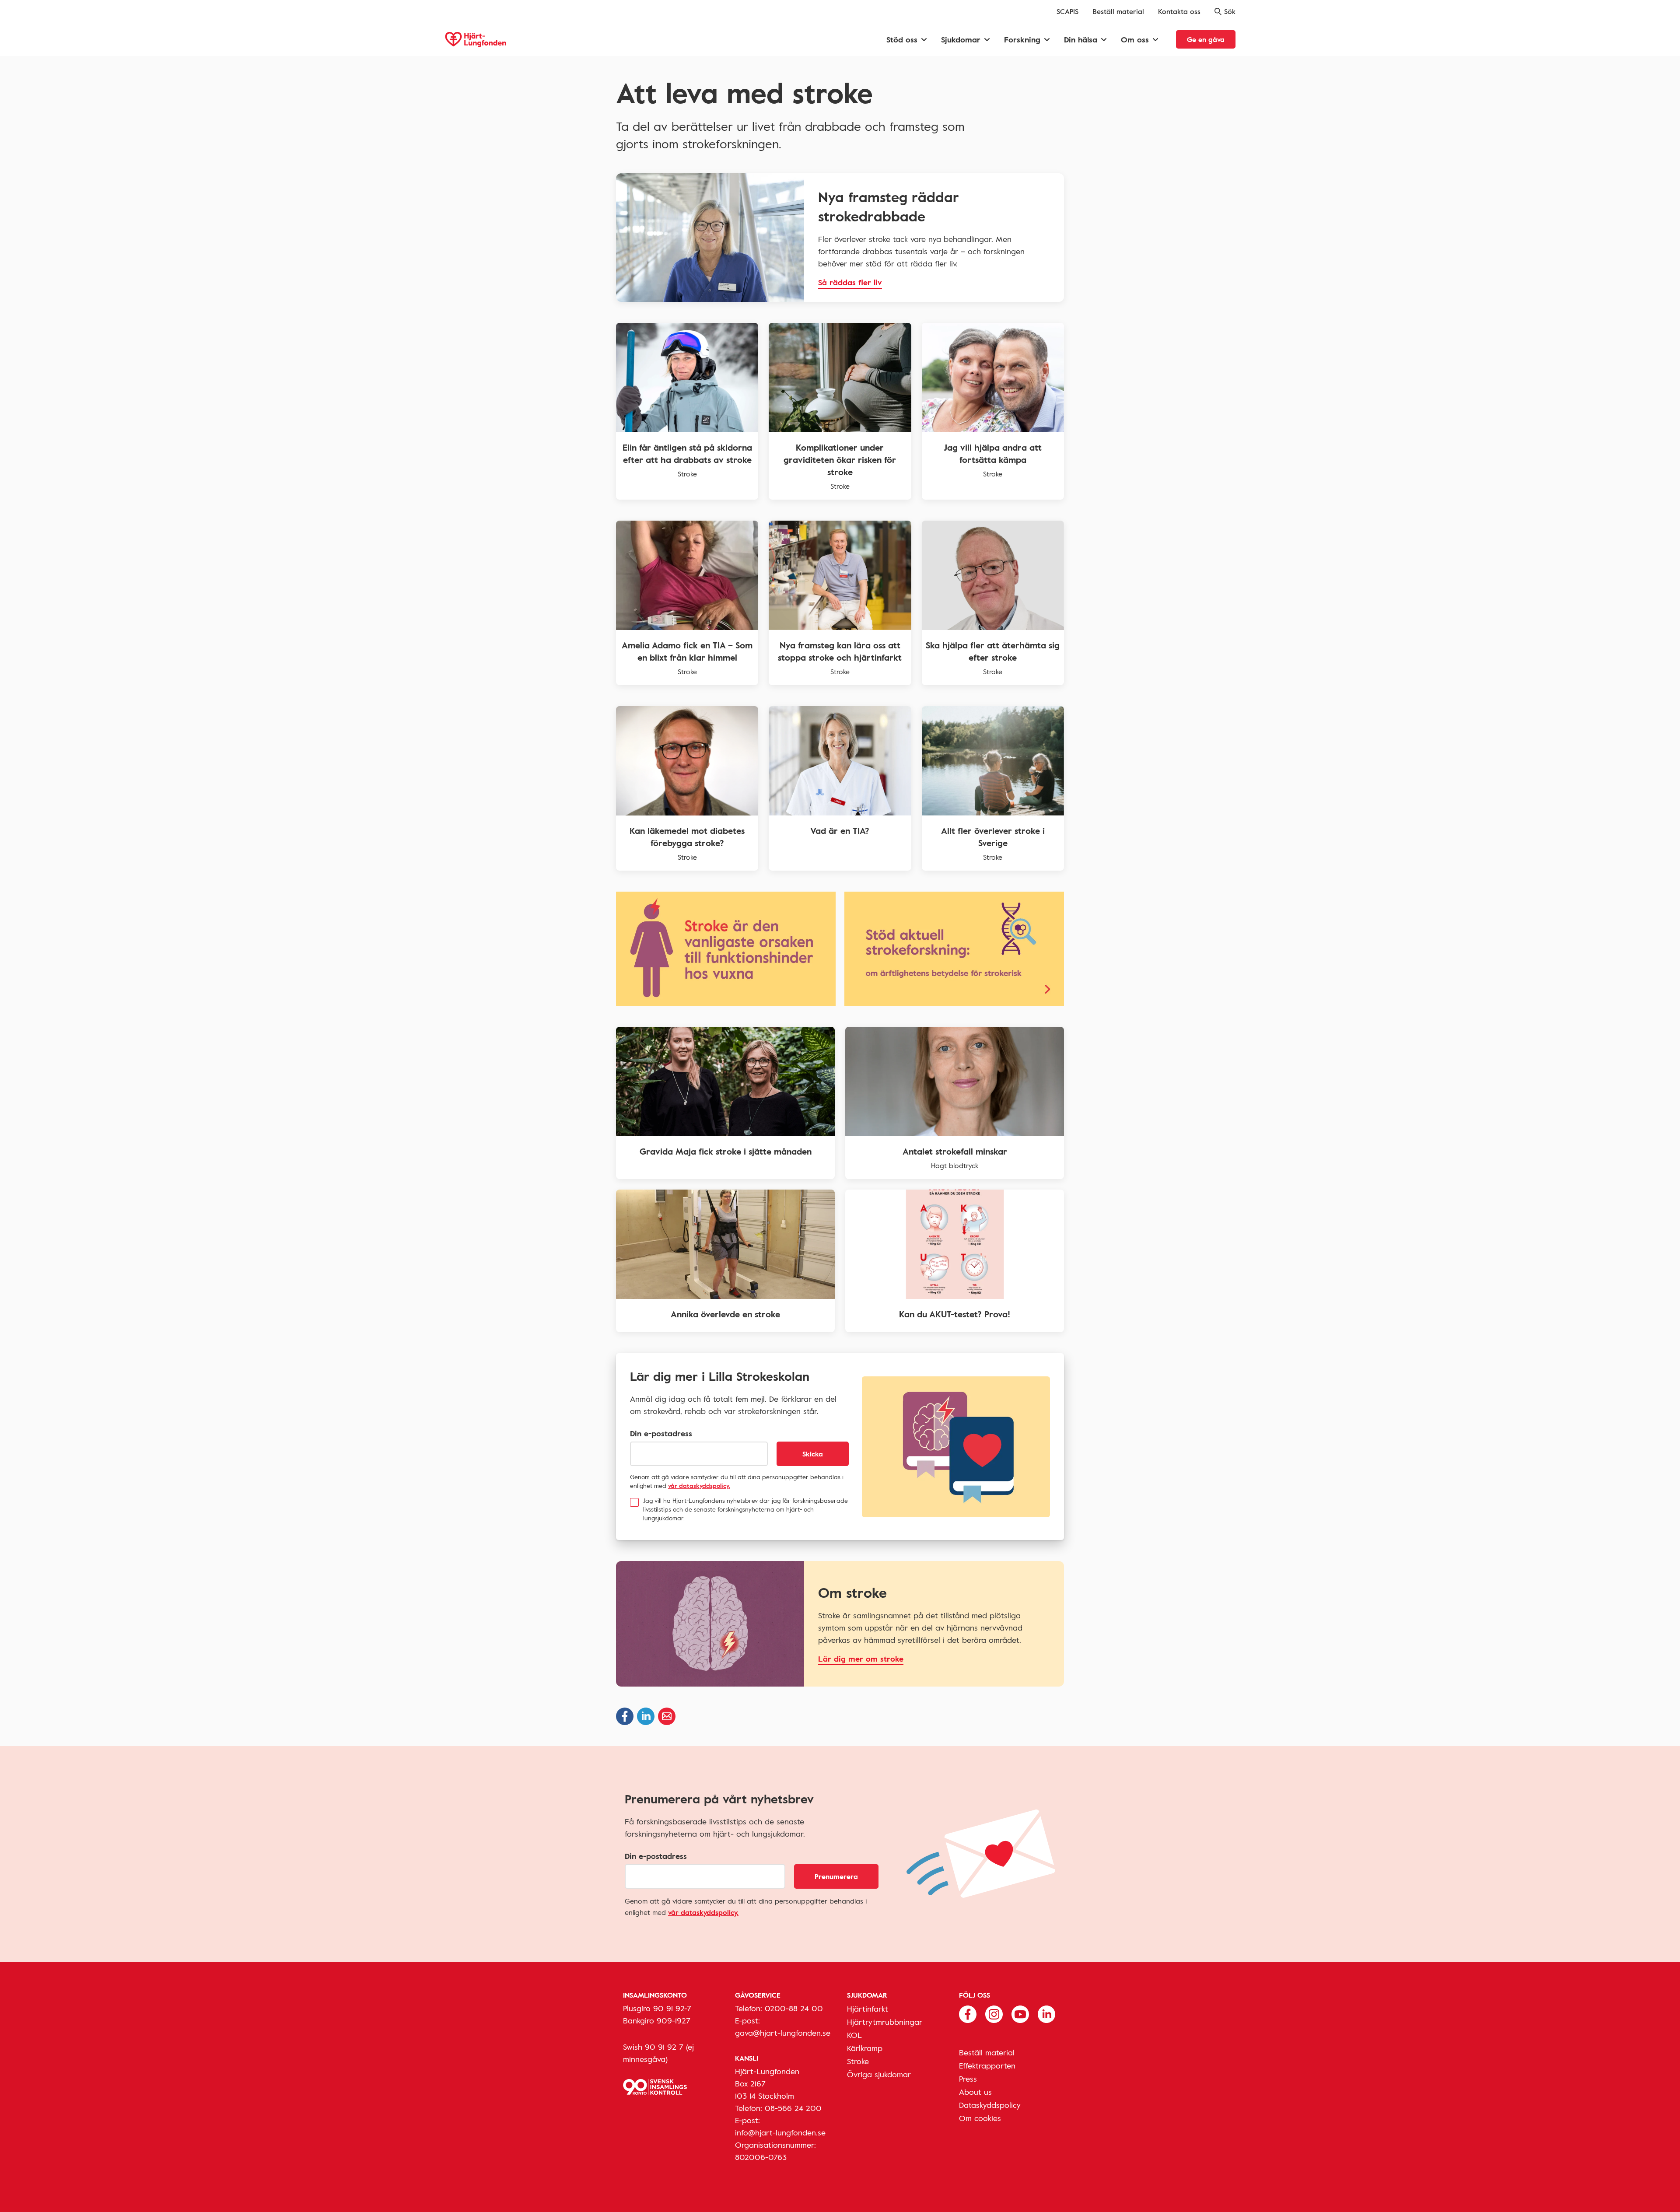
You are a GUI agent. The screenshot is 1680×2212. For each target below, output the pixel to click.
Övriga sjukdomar (879, 2074)
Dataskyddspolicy (990, 2105)
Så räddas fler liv (850, 282)
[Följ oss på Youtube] (1020, 2013)
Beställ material (1118, 11)
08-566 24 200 (793, 2108)
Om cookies (980, 2118)
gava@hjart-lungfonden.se (783, 2033)
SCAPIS (1067, 11)
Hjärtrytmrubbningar (885, 2022)
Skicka (813, 1454)
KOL (854, 2035)
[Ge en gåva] (954, 949)
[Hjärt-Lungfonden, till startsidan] (476, 40)
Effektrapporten (987, 2065)
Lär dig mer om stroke (861, 1659)
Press (968, 2079)
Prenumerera (836, 1876)
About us (975, 2092)
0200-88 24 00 (794, 2008)
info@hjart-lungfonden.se (780, 2132)
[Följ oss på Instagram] (994, 2013)
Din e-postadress (661, 1433)
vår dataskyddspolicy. (699, 1486)
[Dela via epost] (667, 1716)
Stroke (858, 2061)
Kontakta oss (1179, 11)
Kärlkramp (865, 2048)
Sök (1230, 11)
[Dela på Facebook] (625, 1716)
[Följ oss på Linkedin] (1046, 2013)
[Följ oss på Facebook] (968, 2013)
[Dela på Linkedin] (646, 1716)
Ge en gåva (1206, 39)
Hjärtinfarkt (868, 2009)
